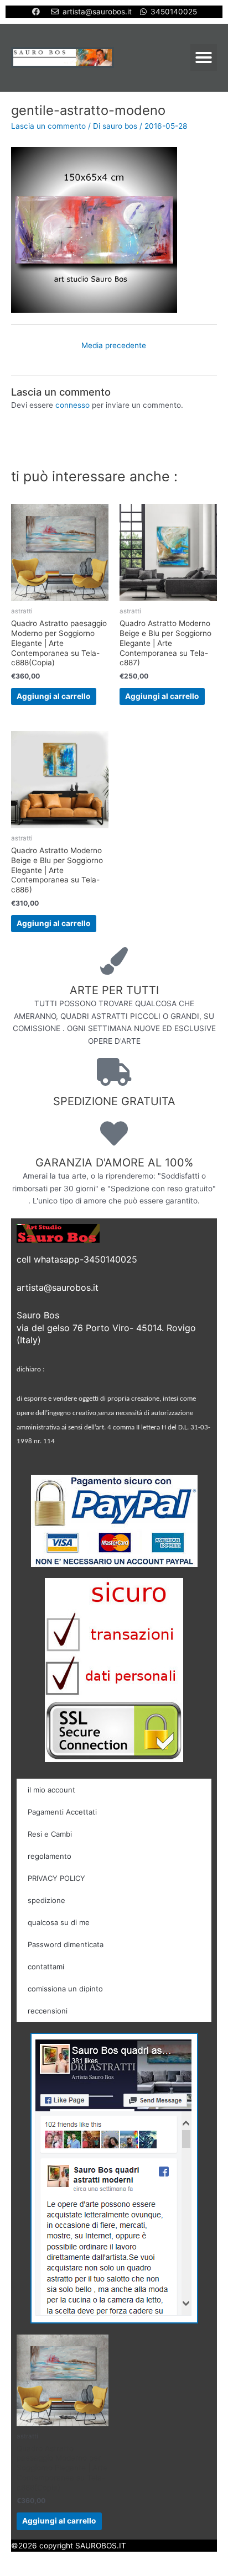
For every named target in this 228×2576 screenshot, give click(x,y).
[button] (204, 57)
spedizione (46, 1900)
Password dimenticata (66, 1944)
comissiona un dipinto (65, 1989)
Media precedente (114, 345)
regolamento (50, 1856)
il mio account (51, 1790)
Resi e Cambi (50, 1834)
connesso (72, 405)
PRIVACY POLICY (56, 1878)
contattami (46, 1967)
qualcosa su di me (59, 1922)
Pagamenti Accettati (62, 1812)
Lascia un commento (48, 126)
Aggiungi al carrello (53, 696)
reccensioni (48, 2011)
